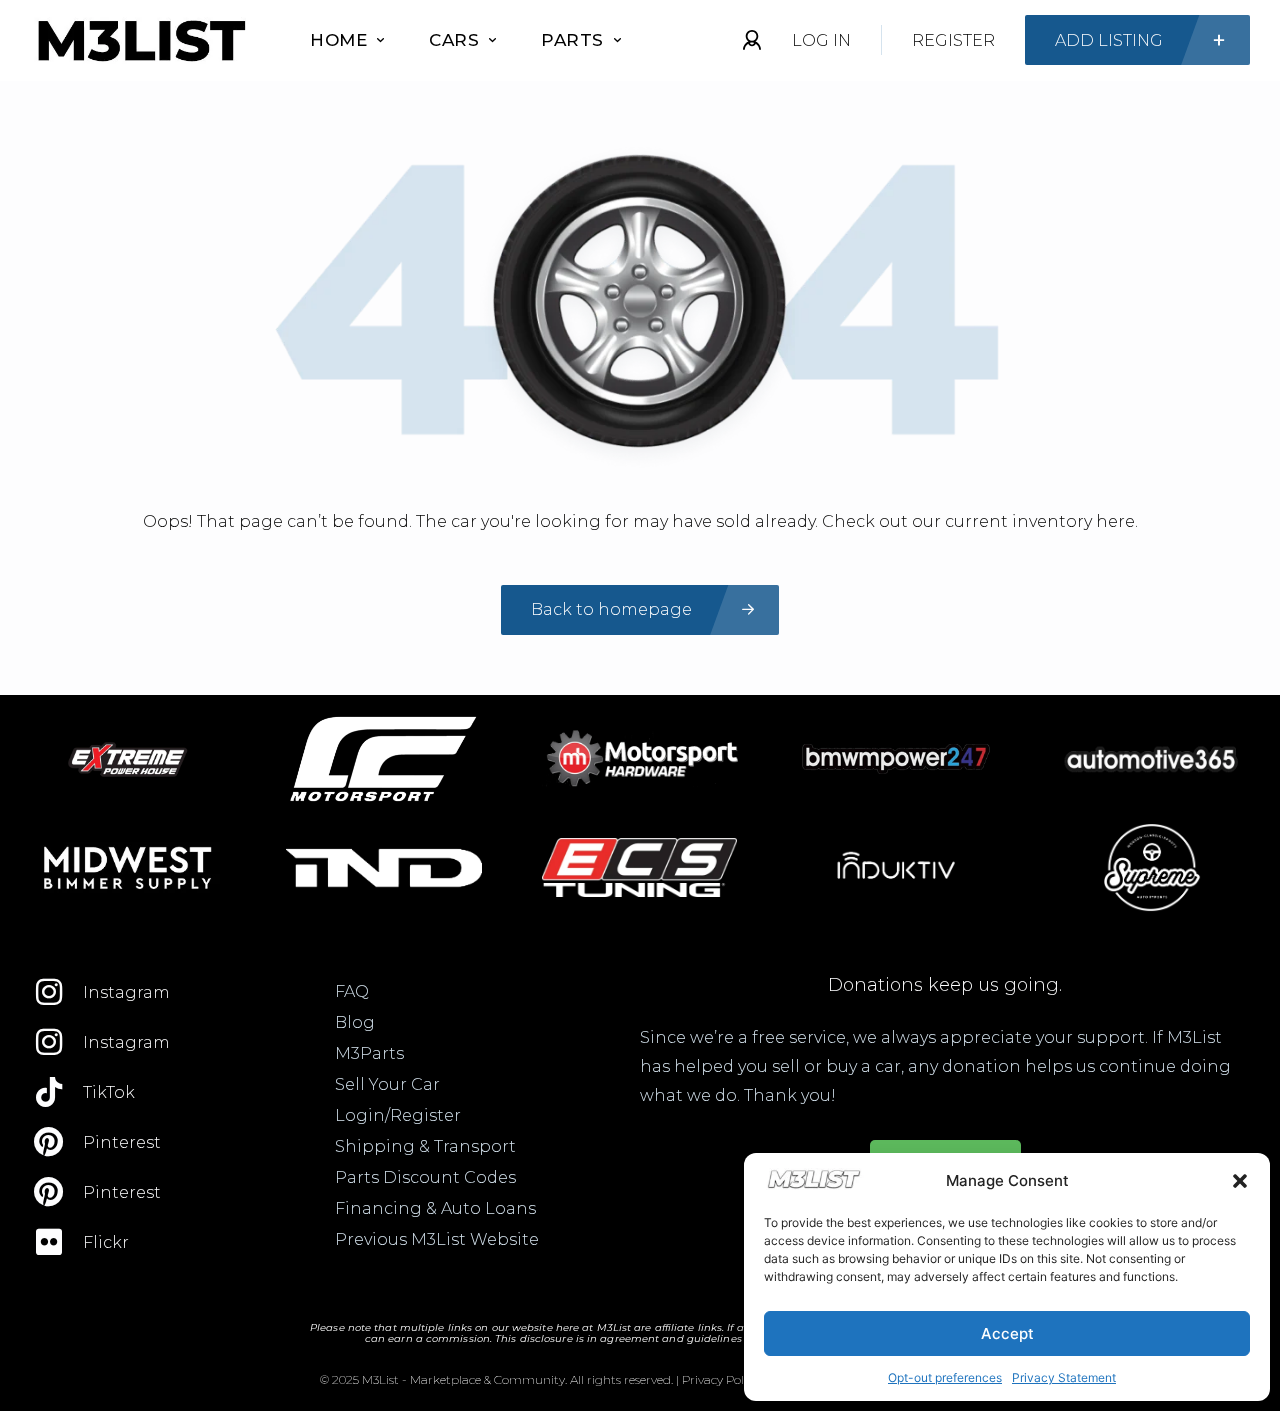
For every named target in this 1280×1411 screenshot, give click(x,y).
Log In (821, 40)
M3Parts (369, 1053)
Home (338, 40)
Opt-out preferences (945, 1377)
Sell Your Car (387, 1084)
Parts (572, 40)
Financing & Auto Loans (435, 1208)
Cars (454, 40)
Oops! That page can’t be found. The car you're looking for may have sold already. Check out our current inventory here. (640, 521)
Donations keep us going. (945, 985)
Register (953, 40)
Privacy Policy (720, 1379)
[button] (1240, 1181)
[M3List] (140, 40)
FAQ (352, 991)
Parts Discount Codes (425, 1177)
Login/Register (398, 1115)
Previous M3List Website (437, 1239)
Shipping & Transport (425, 1146)
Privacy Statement (1064, 1377)
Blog (355, 1022)
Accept (1007, 1333)
